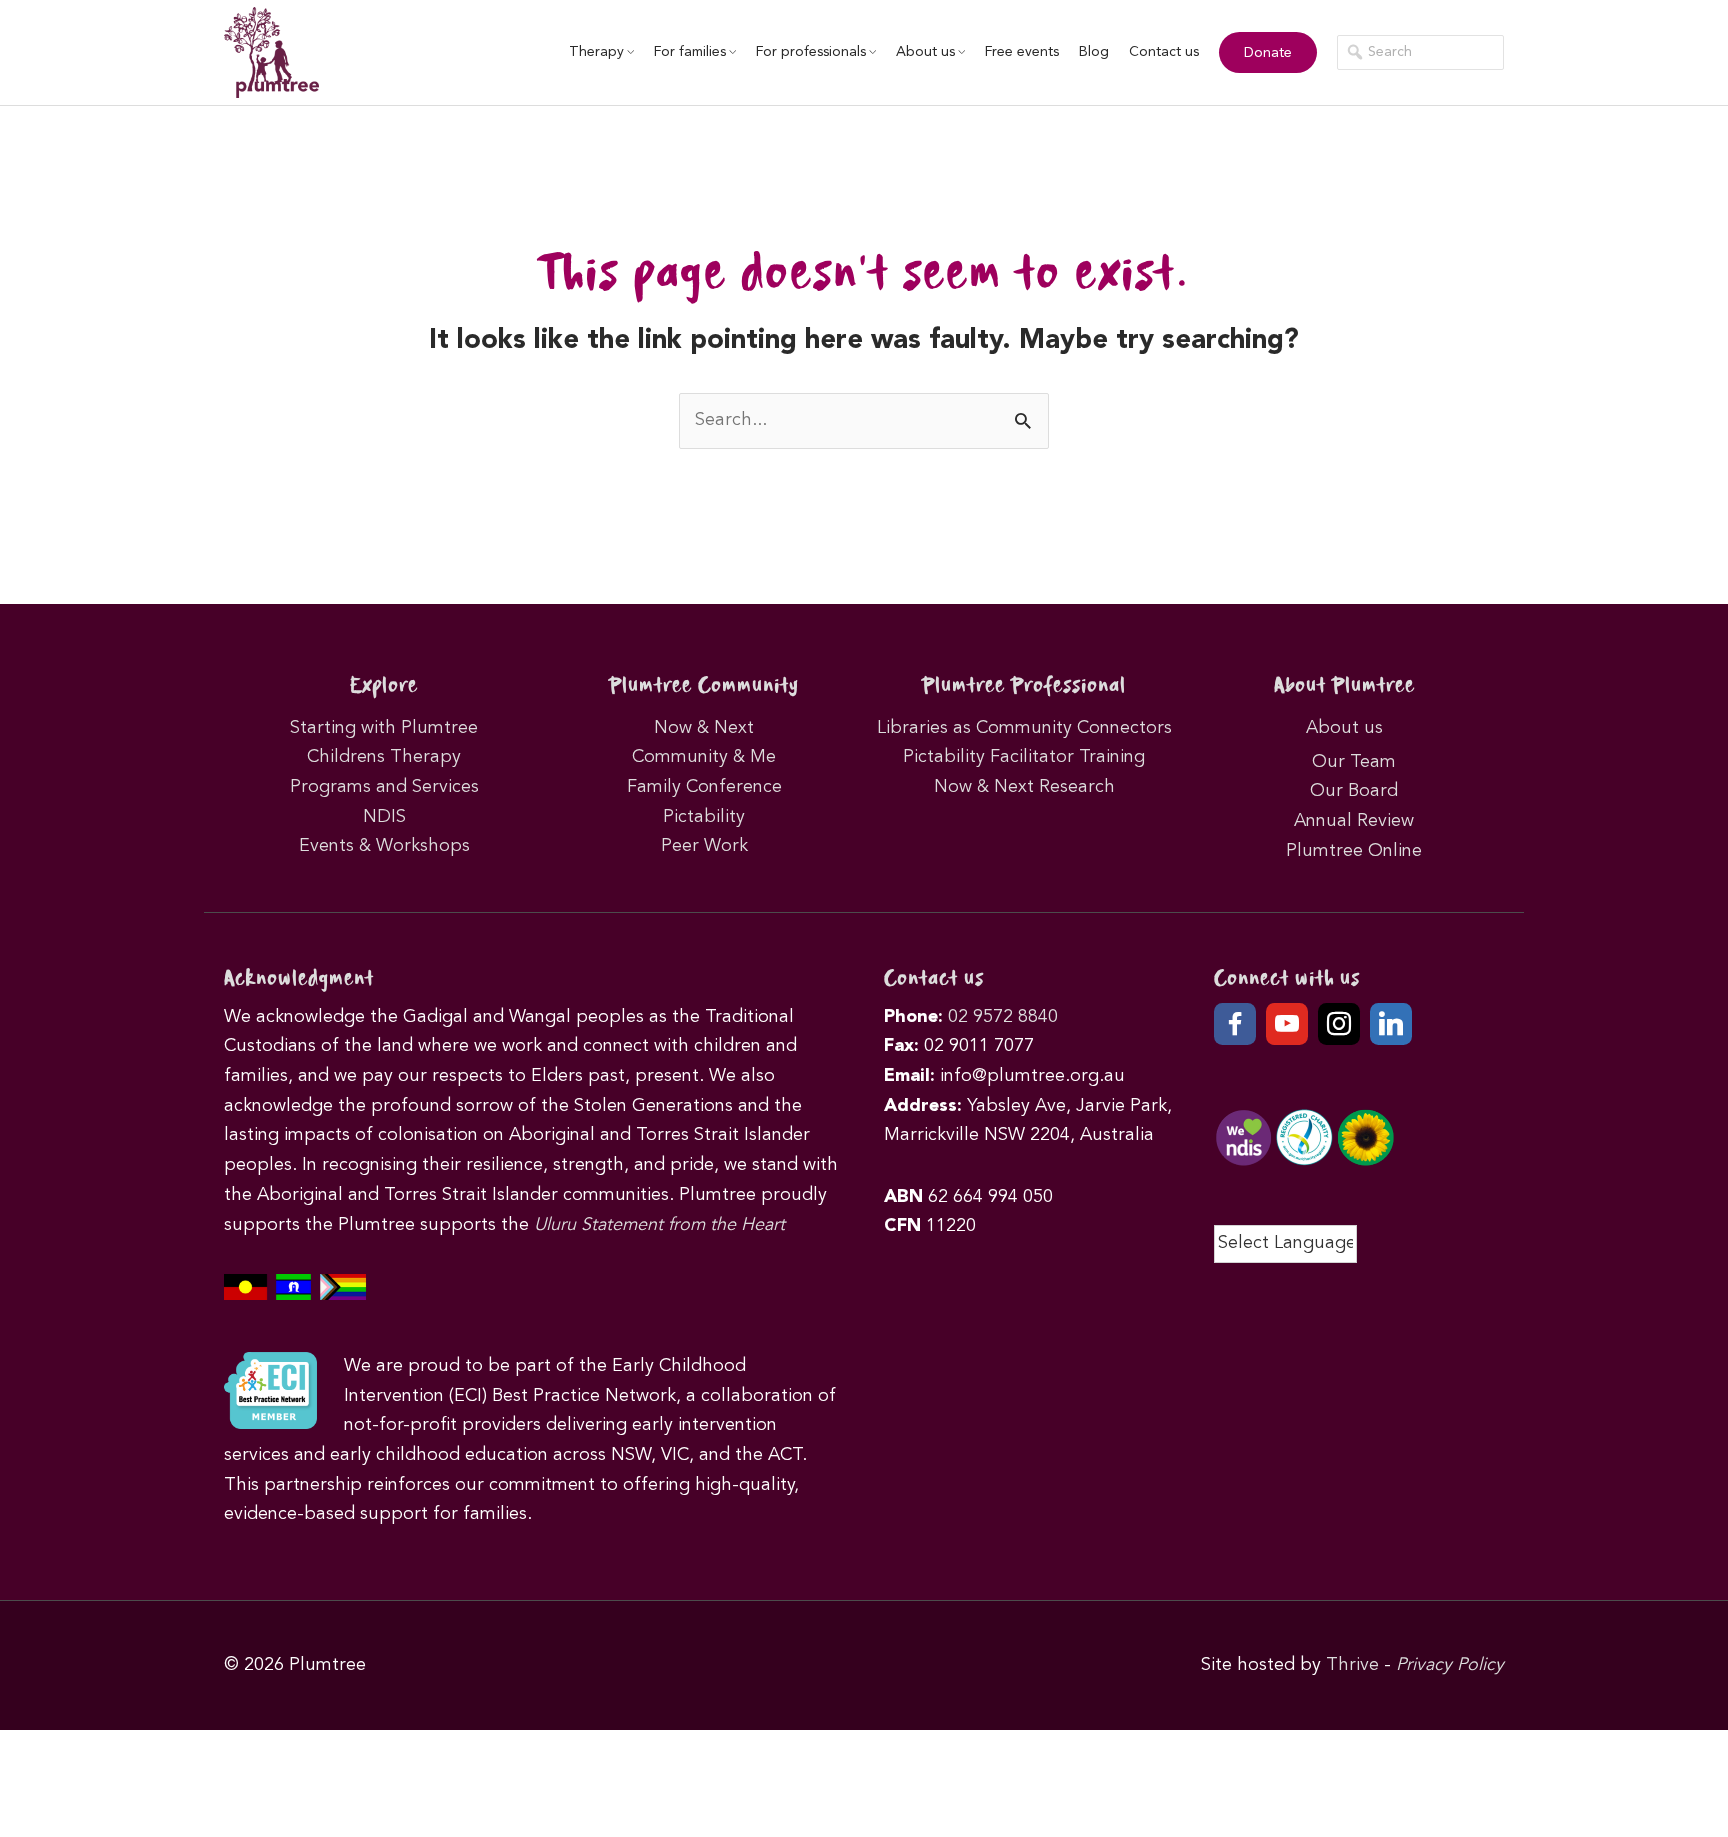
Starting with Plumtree (384, 728)
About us (925, 52)
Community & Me (704, 757)
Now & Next (704, 728)
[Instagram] (1339, 1024)
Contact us (1164, 52)
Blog (1094, 52)
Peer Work (704, 846)
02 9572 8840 (1003, 1017)
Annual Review (1354, 821)
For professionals (811, 52)
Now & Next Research (1024, 787)
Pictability (704, 817)
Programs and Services (384, 787)
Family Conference (704, 787)
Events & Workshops (384, 846)
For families (690, 52)
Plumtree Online (1354, 851)
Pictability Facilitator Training (1024, 757)
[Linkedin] (1391, 1024)
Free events (1022, 52)
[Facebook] (1235, 1024)
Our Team (1354, 762)
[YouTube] (1287, 1024)
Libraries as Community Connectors (1024, 728)
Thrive (1352, 1665)
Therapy (596, 52)
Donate (1268, 53)
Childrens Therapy (384, 757)
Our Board (1354, 791)
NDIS (384, 817)
